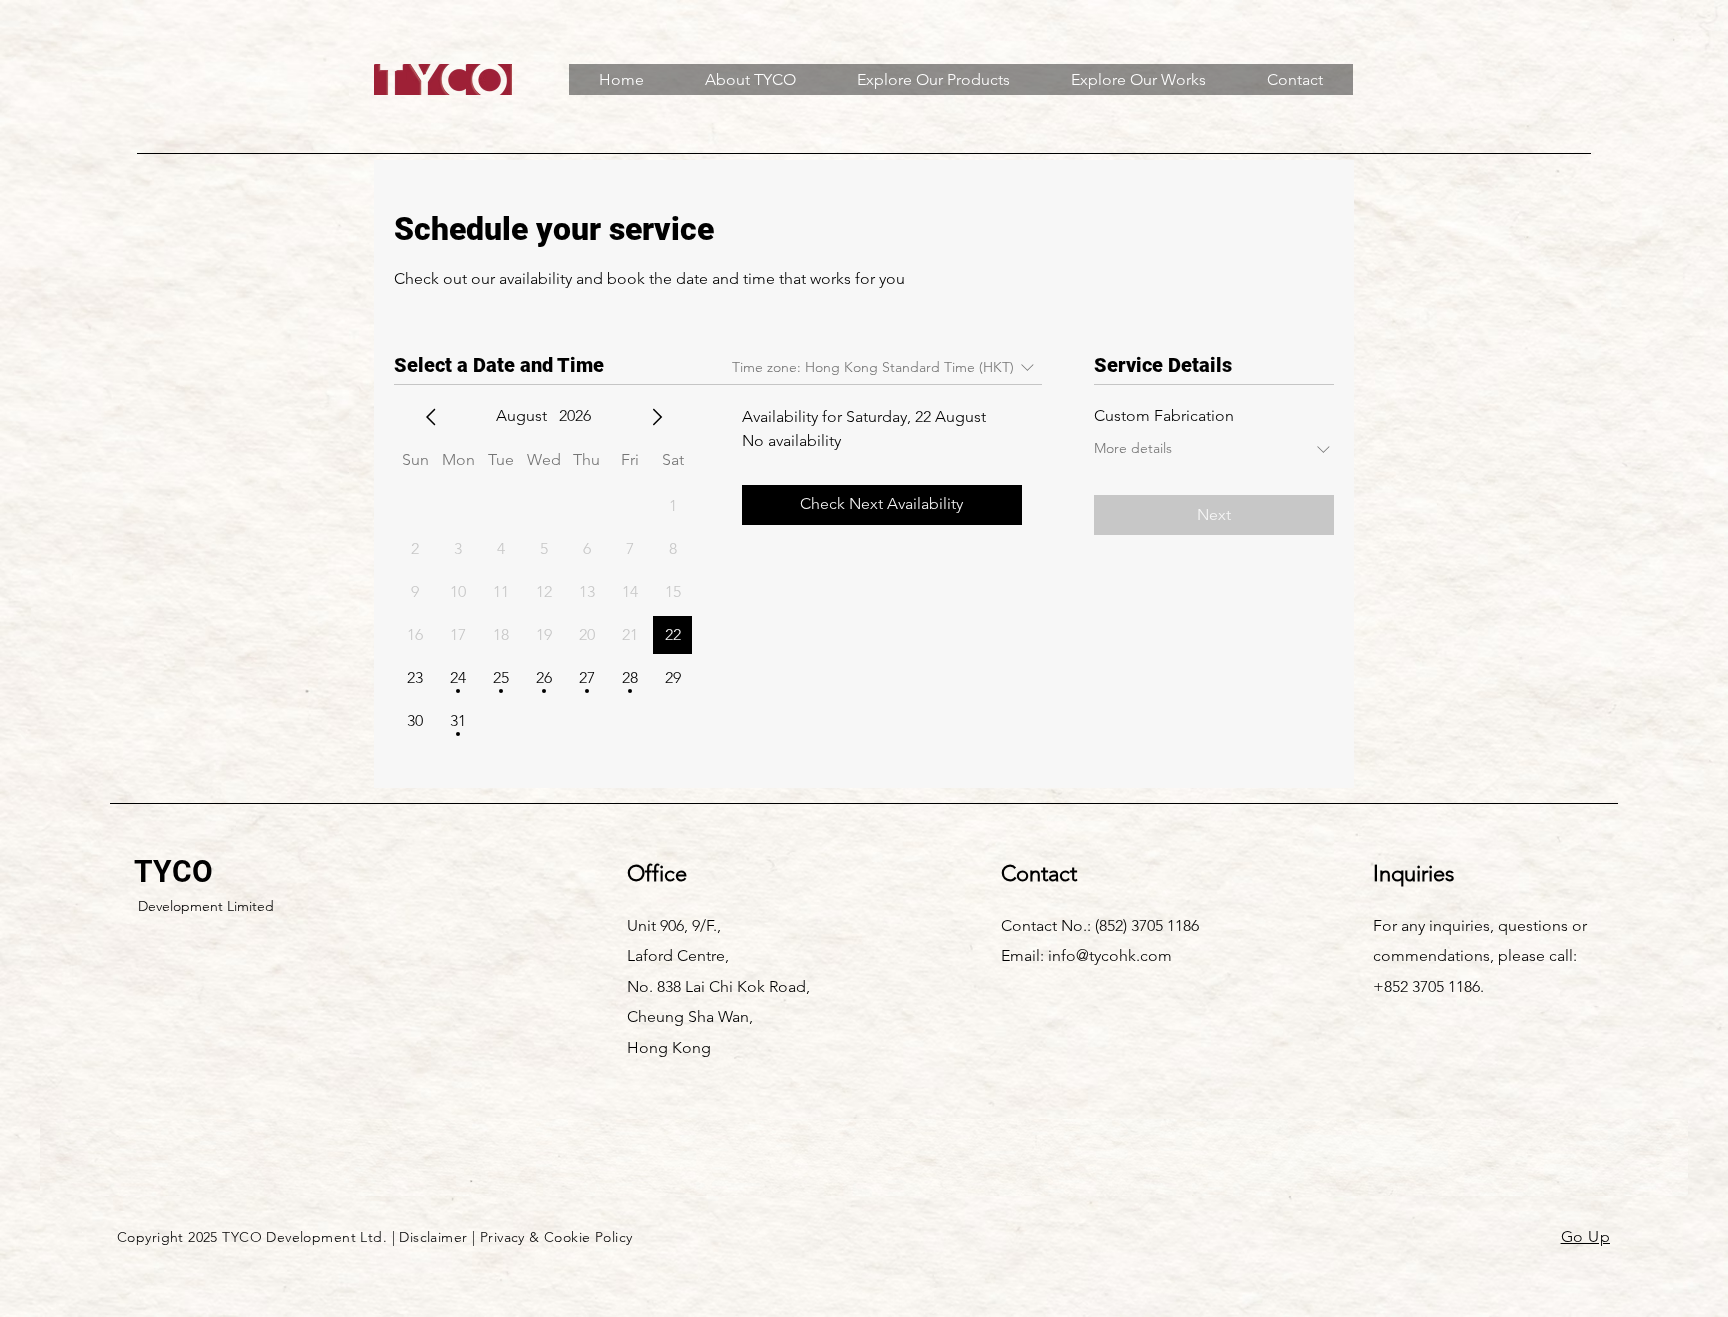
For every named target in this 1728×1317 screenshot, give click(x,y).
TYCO (173, 871)
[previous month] (431, 417)
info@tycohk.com (1110, 955)
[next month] (657, 417)
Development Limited (206, 906)
